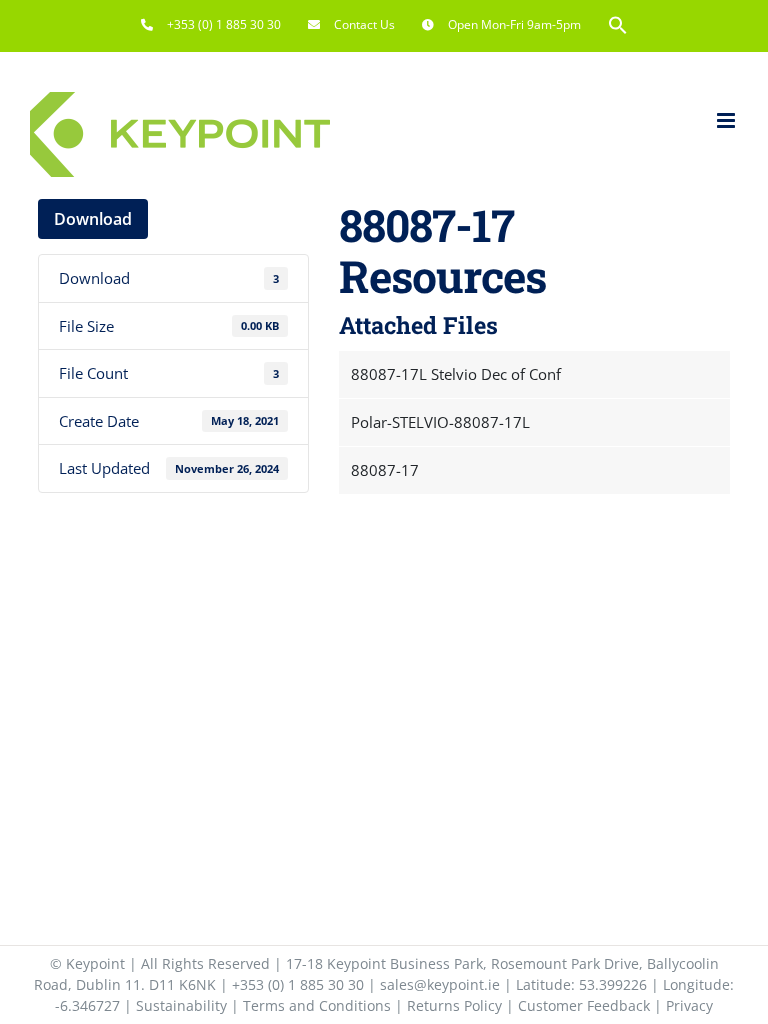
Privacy (689, 1005)
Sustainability (181, 1005)
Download (93, 219)
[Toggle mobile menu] (727, 120)
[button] (618, 25)
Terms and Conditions (317, 1005)
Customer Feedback (584, 1005)
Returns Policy (454, 1005)
